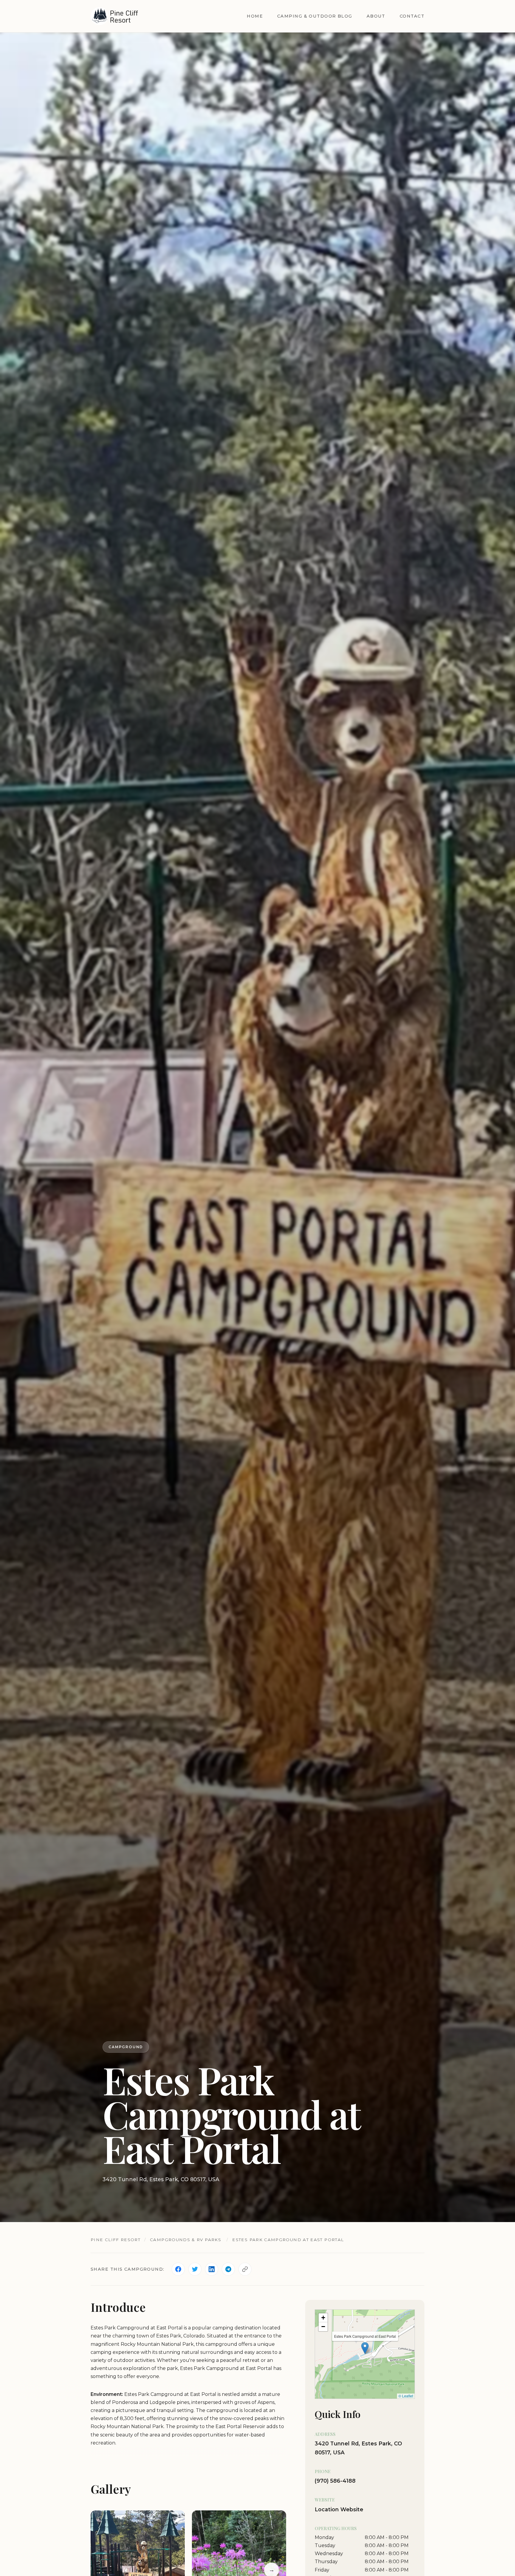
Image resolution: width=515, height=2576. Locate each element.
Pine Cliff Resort (115, 2240)
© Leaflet (406, 2396)
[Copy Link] (245, 2269)
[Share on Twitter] (195, 2269)
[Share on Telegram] (228, 2269)
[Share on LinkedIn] (212, 2269)
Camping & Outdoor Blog (315, 16)
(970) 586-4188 (335, 2481)
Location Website (339, 2509)
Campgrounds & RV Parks (186, 2240)
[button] (365, 2348)
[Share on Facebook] (178, 2269)
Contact (412, 16)
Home (255, 16)
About (376, 16)
